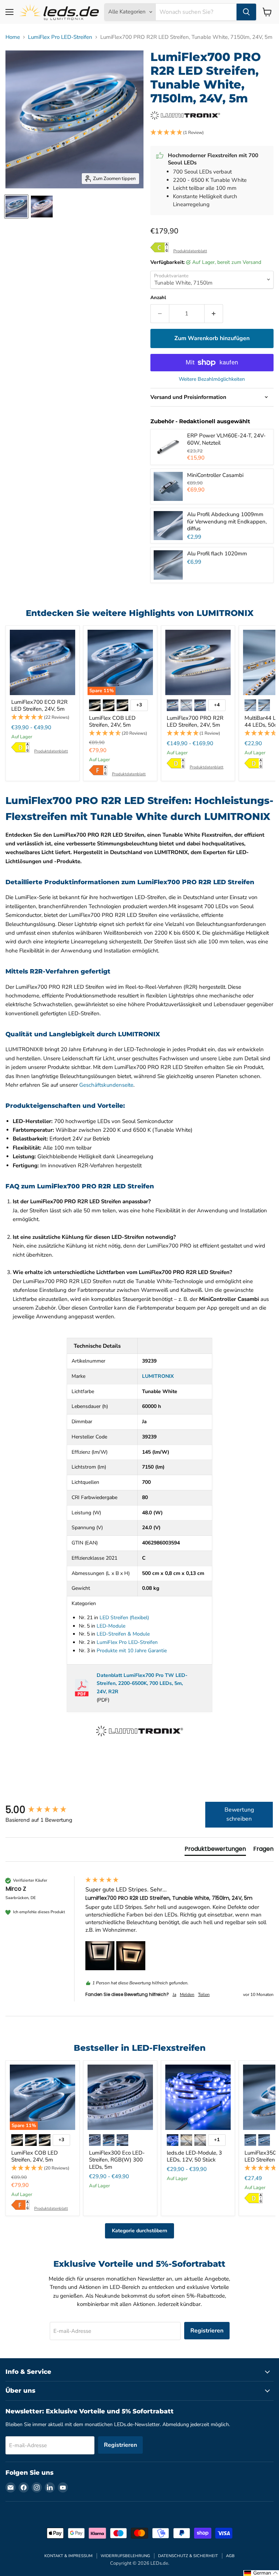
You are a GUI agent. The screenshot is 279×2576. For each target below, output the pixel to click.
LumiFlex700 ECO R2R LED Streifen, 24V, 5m (39, 706)
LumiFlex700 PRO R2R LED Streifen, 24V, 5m (195, 722)
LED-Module (111, 1626)
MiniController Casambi (215, 475)
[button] (212, 133)
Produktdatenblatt (190, 251)
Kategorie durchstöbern (139, 2231)
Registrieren (207, 2331)
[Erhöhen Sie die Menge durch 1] (214, 314)
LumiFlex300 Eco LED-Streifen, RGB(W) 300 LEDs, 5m (117, 2160)
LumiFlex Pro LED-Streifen (60, 37)
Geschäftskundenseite (106, 1085)
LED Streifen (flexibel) (124, 1618)
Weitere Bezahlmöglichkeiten (212, 379)
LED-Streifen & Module (123, 1634)
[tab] (215, 1850)
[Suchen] (246, 12)
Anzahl (158, 298)
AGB (230, 2556)
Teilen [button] (204, 1995)
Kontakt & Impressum (68, 2556)
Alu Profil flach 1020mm (217, 554)
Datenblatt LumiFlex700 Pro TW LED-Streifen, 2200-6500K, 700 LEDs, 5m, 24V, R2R (142, 1684)
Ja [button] (174, 1995)
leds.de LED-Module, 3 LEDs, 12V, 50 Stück (194, 2156)
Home (13, 37)
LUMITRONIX (158, 1376)
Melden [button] (187, 1995)
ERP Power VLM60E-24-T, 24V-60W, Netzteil (226, 439)
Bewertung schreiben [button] (239, 1814)
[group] (44, 1810)
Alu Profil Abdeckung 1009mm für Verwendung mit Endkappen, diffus (227, 521)
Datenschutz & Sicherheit (188, 2556)
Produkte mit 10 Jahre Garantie (132, 1651)
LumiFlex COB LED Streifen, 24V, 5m (112, 722)
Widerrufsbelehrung (125, 2556)
